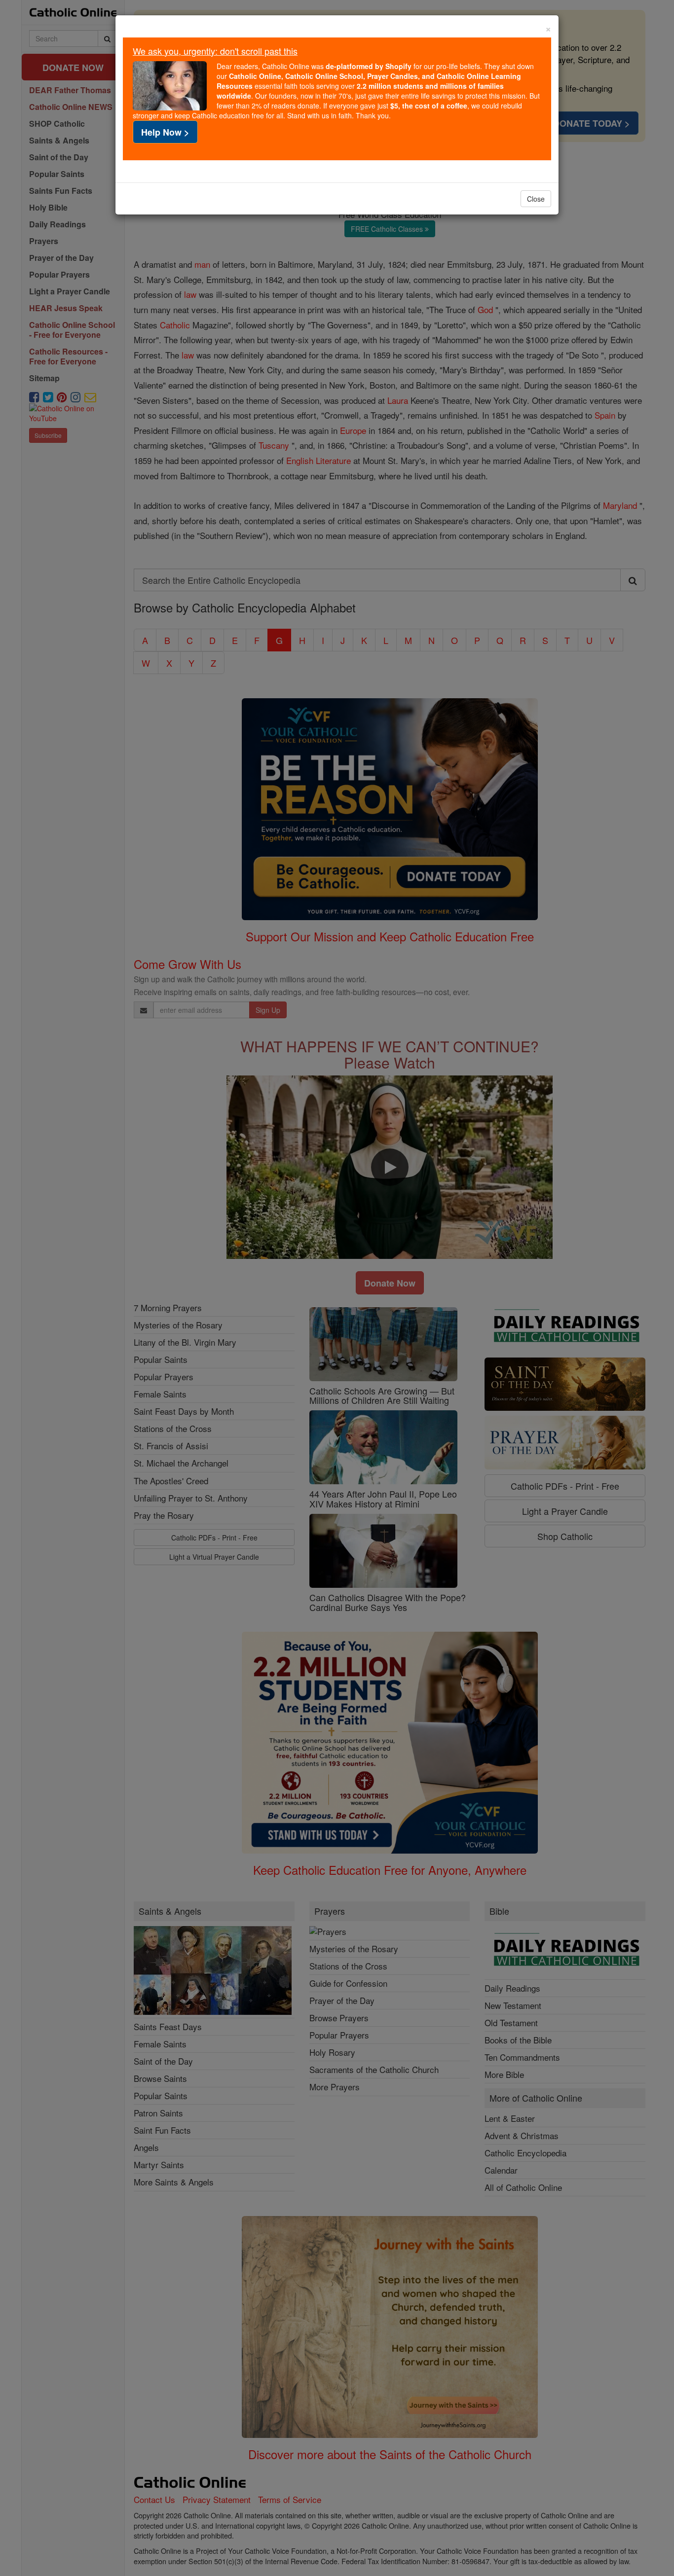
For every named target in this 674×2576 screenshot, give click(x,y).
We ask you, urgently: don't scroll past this (215, 51)
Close (536, 199)
